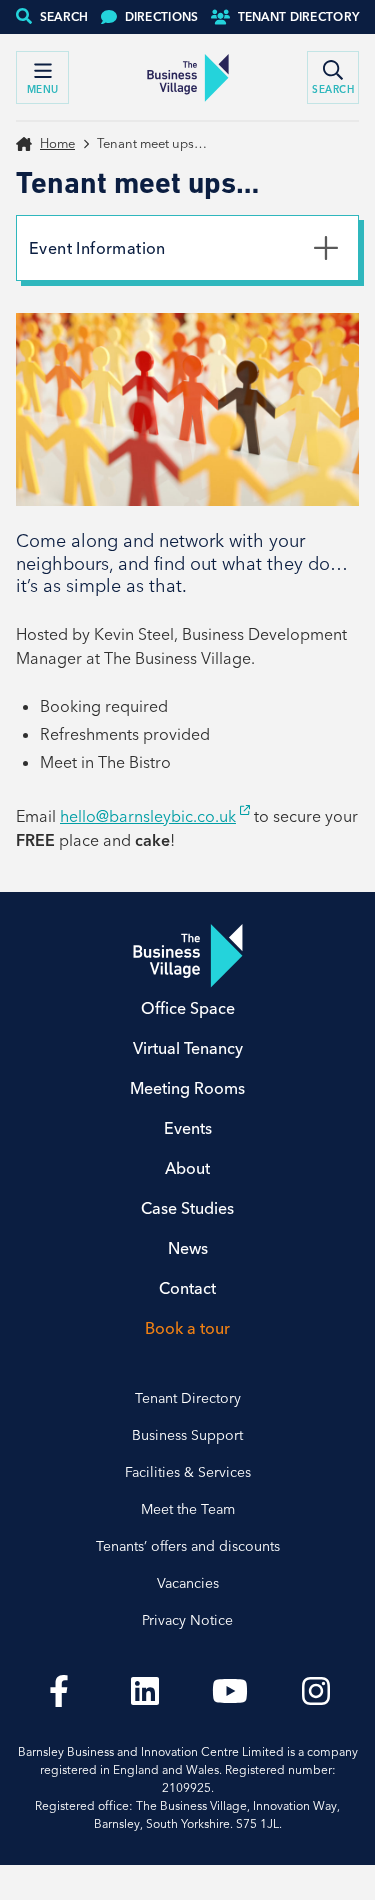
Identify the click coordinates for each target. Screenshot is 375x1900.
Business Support (187, 1435)
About (187, 1168)
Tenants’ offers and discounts (188, 1546)
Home (57, 143)
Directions (162, 16)
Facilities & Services (188, 1472)
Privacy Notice (187, 1620)
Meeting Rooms (187, 1088)
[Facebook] (59, 1691)
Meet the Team (188, 1509)
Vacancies (188, 1583)
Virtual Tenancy (188, 1048)
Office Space (188, 1008)
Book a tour (187, 1328)
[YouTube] (231, 1691)
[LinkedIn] (145, 1691)
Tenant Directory (299, 16)
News (188, 1248)
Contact (187, 1288)
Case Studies (187, 1208)
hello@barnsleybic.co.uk (148, 816)
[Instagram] (316, 1691)
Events (188, 1128)
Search (64, 16)
